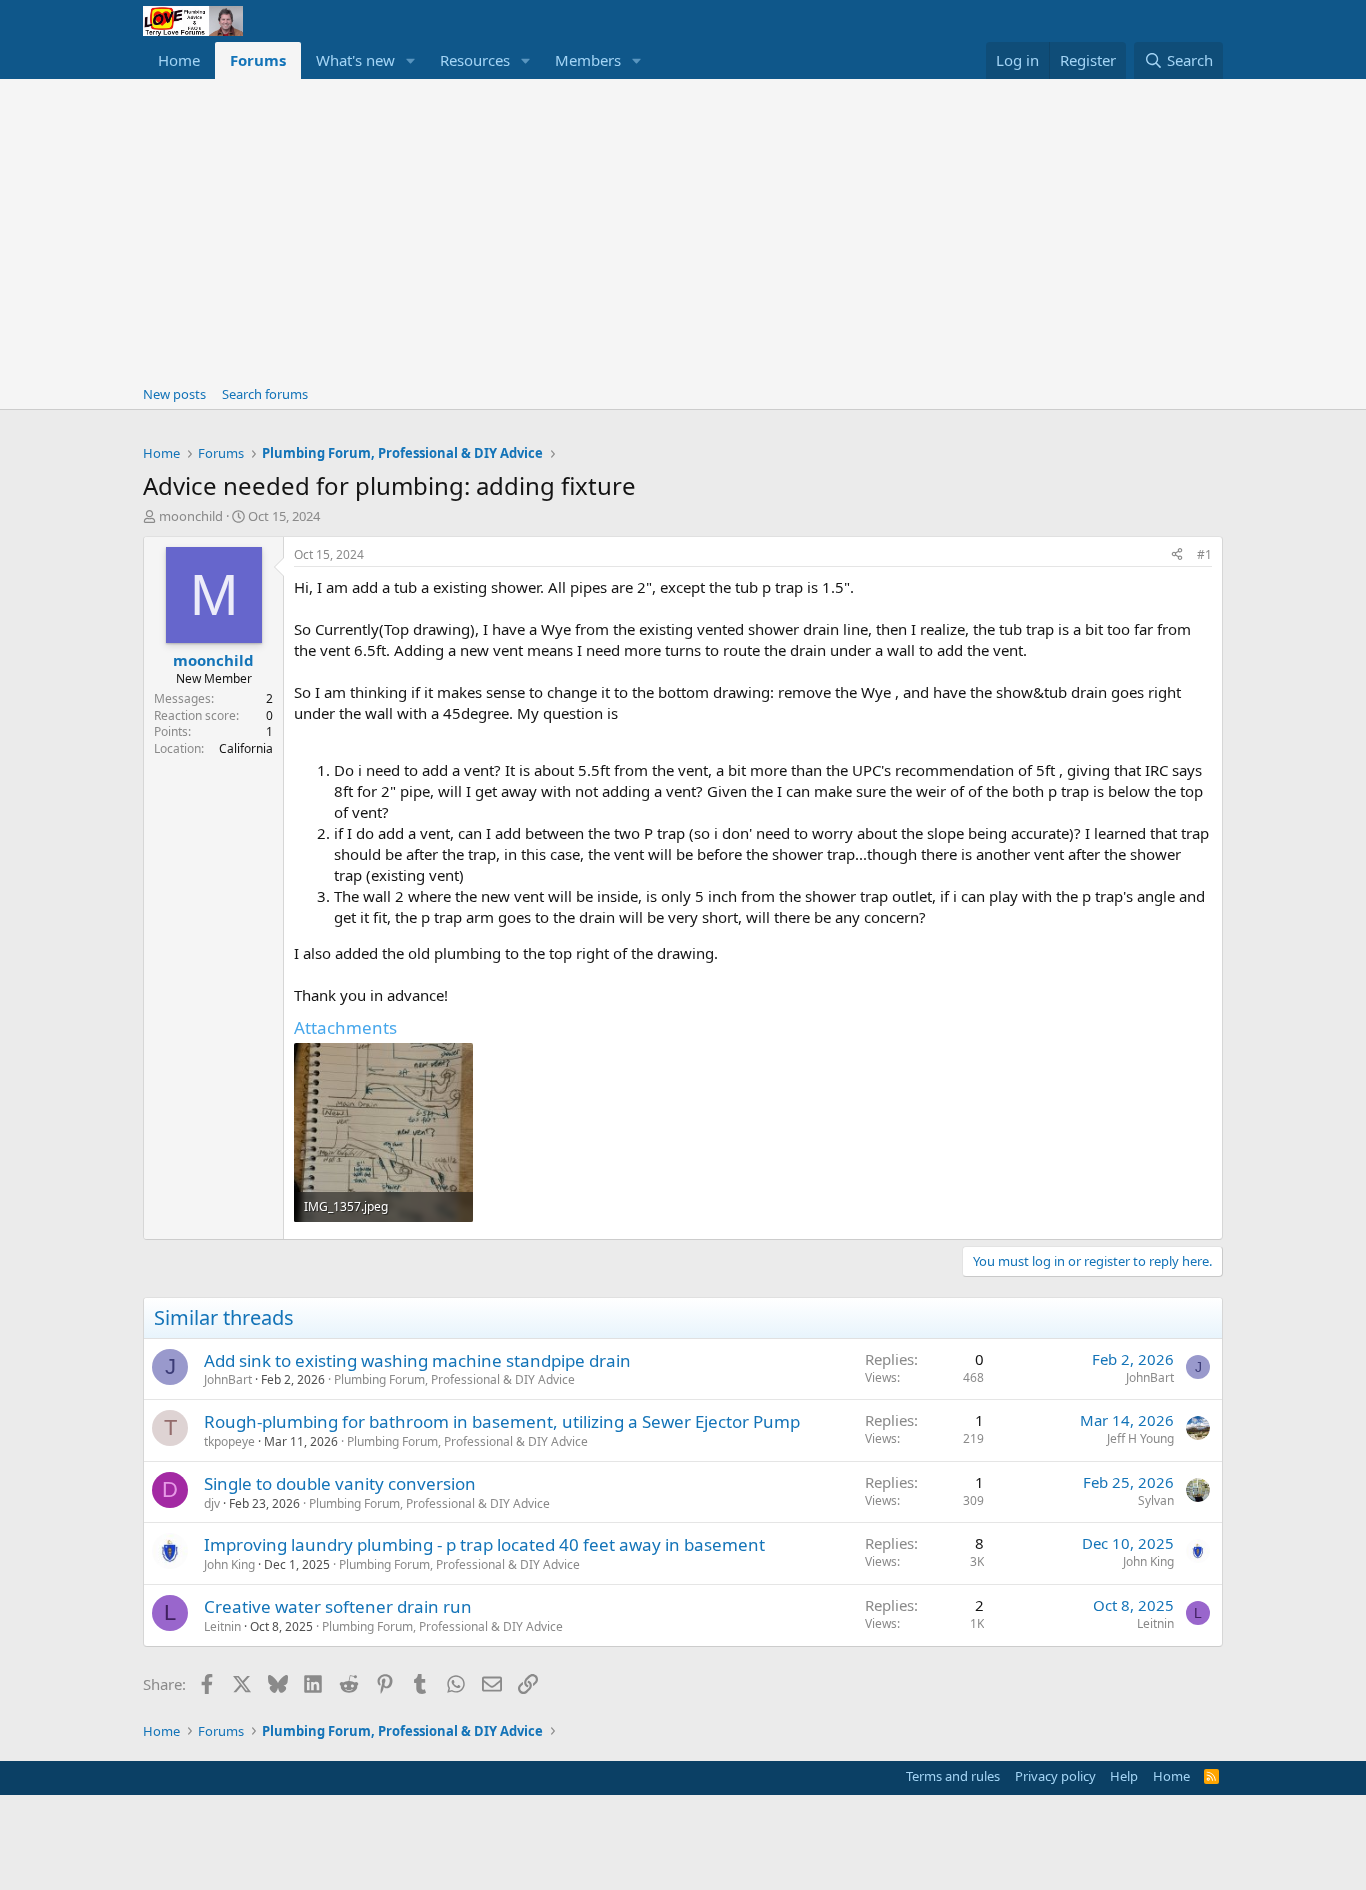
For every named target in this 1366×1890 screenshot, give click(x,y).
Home (179, 60)
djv (212, 1503)
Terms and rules (953, 1776)
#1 (1204, 554)
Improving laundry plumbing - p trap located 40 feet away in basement (484, 1544)
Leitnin (222, 1626)
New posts (174, 394)
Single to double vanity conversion (340, 1483)
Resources (475, 60)
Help (1124, 1776)
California (246, 748)
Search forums (265, 394)
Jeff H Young (1140, 1438)
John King (229, 1564)
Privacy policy (1055, 1776)
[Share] (1177, 555)
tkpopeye (229, 1441)
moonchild (191, 516)
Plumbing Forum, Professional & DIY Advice (454, 1379)
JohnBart (228, 1379)
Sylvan (1156, 1500)
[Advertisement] (683, 229)
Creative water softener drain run (338, 1606)
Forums (258, 60)
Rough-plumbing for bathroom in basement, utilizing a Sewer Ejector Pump (502, 1421)
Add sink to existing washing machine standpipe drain (417, 1360)
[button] (411, 60)
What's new (355, 60)
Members (588, 60)
